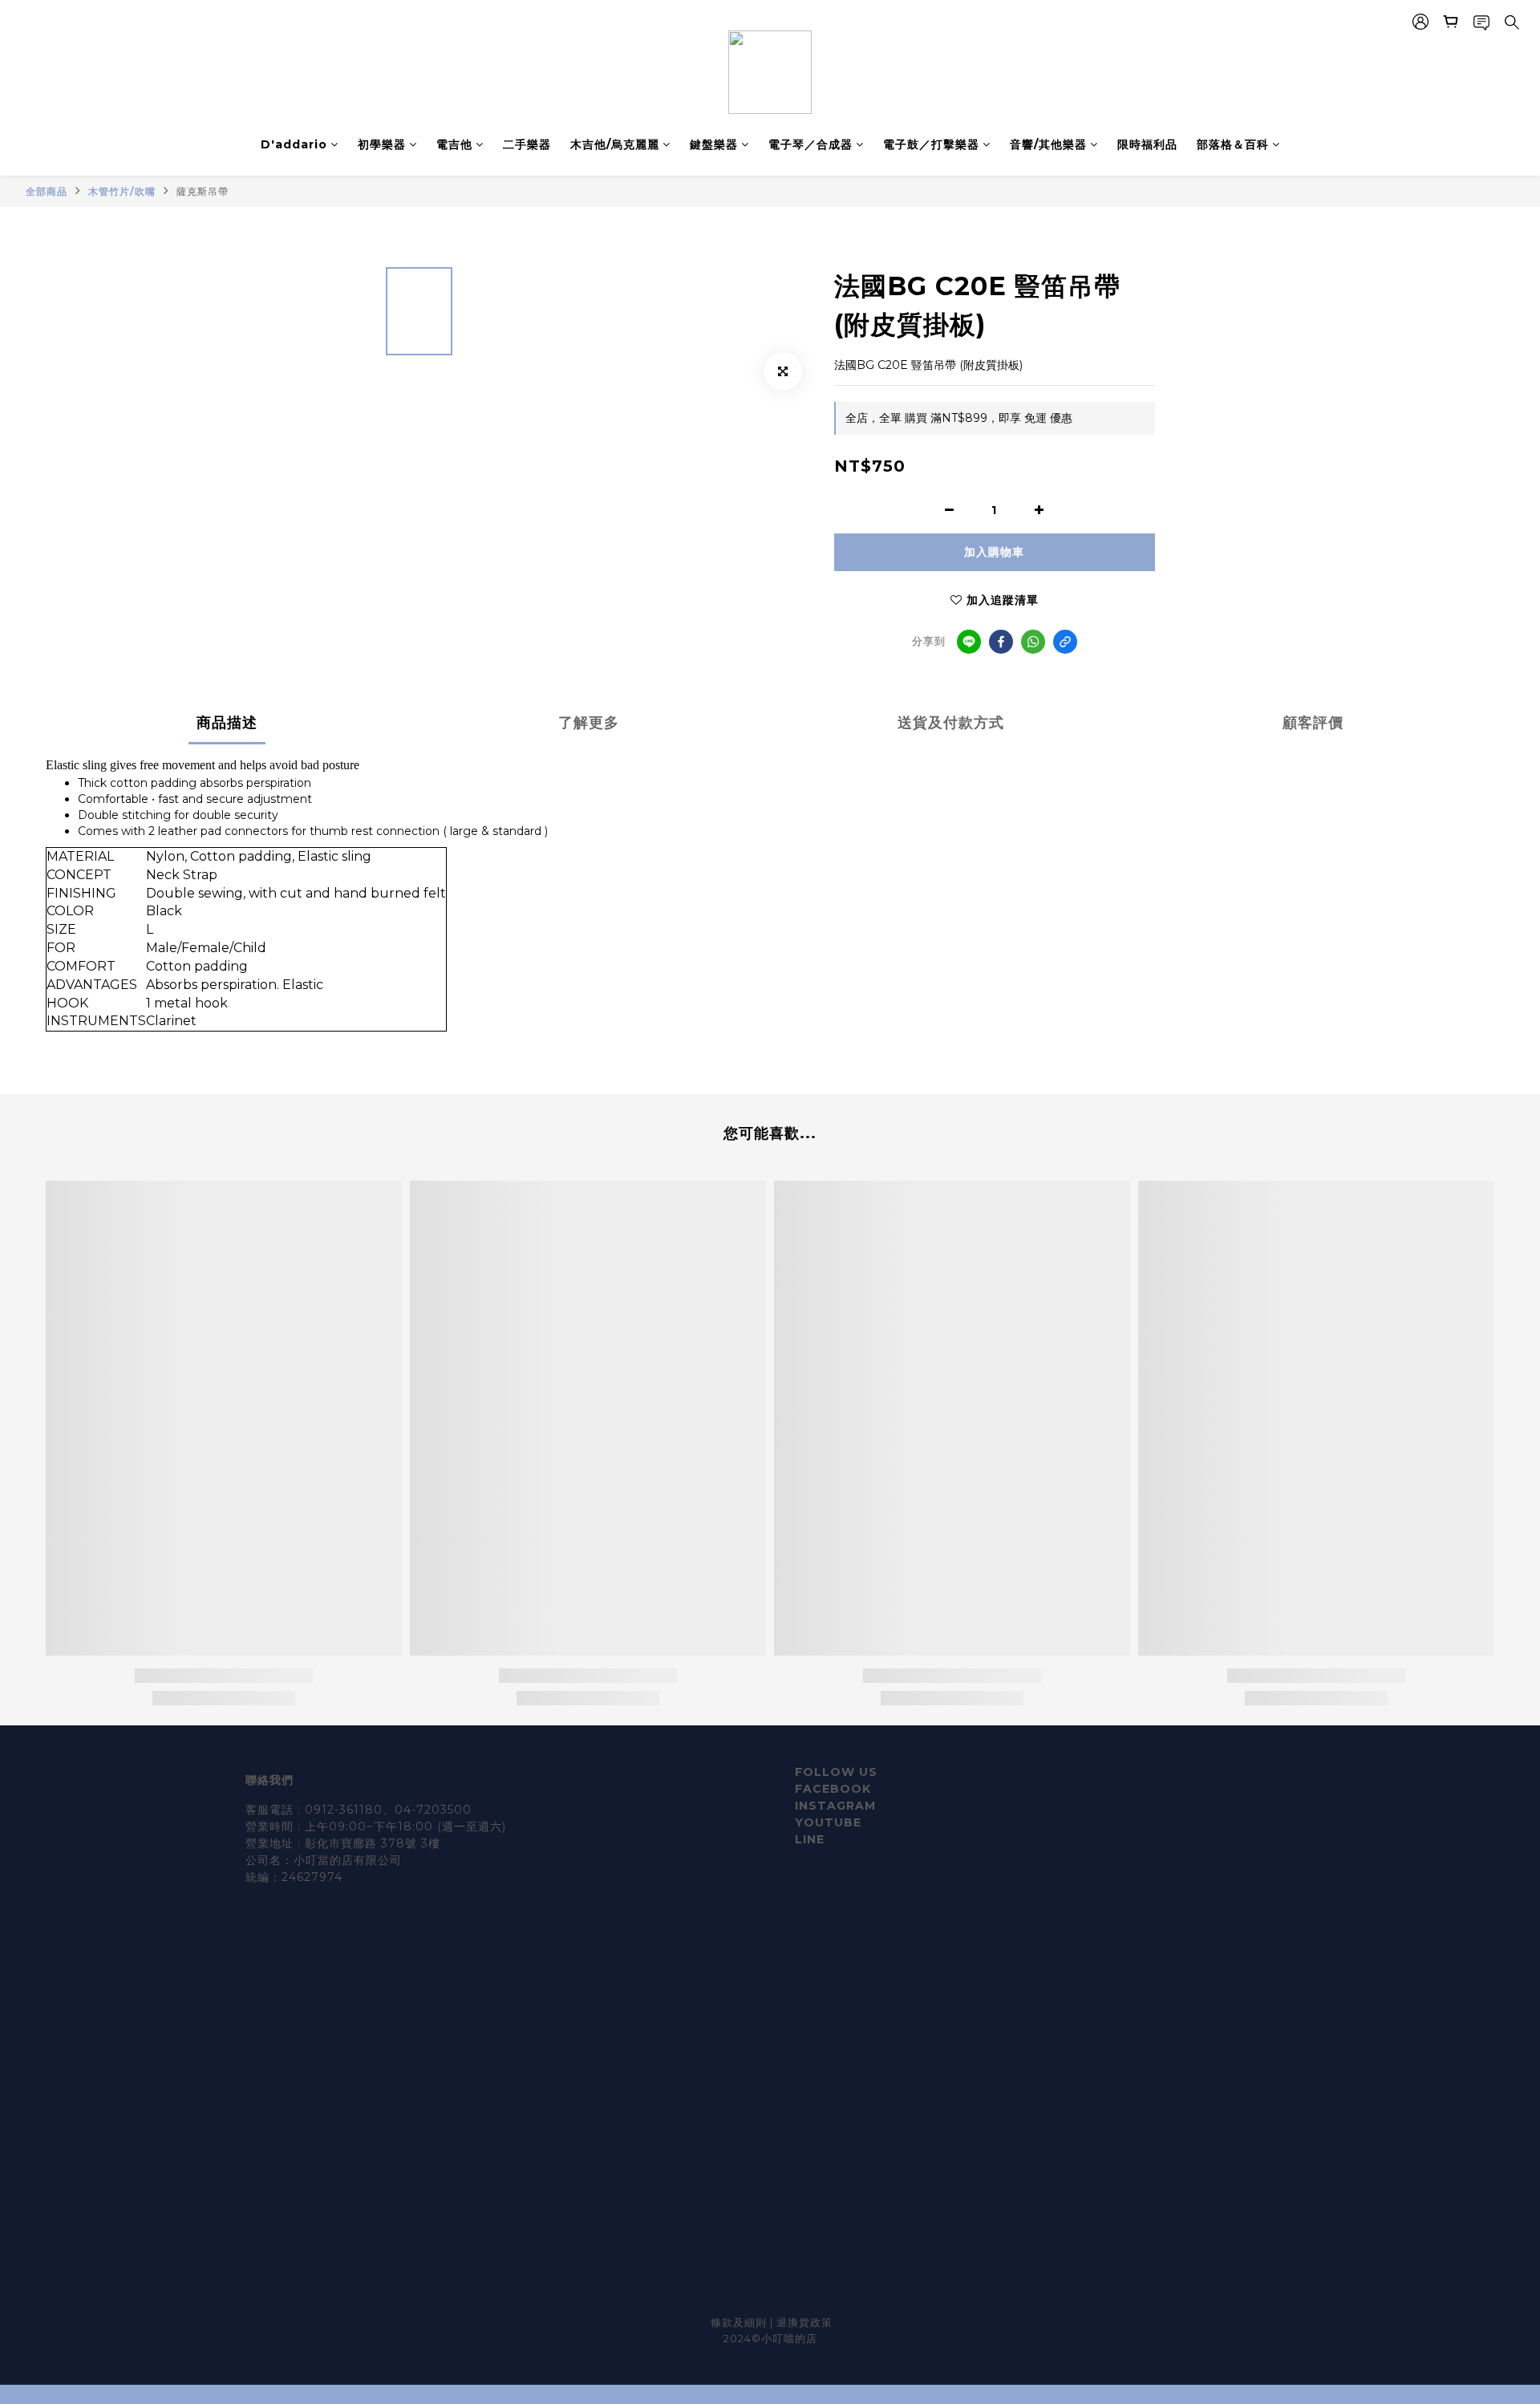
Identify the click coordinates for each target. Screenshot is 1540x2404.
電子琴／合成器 (811, 144)
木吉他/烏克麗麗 (615, 144)
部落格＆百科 (1233, 144)
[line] (969, 642)
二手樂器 (527, 144)
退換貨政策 (804, 2322)
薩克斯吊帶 (203, 191)
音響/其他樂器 (1048, 144)
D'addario (294, 144)
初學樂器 (382, 144)
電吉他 (454, 144)
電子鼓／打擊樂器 (931, 144)
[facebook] (1001, 642)
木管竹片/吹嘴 (122, 191)
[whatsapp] (1033, 642)
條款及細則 (740, 2322)
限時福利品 (1147, 144)
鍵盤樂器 (714, 144)
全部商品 (47, 191)
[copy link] (1065, 642)
